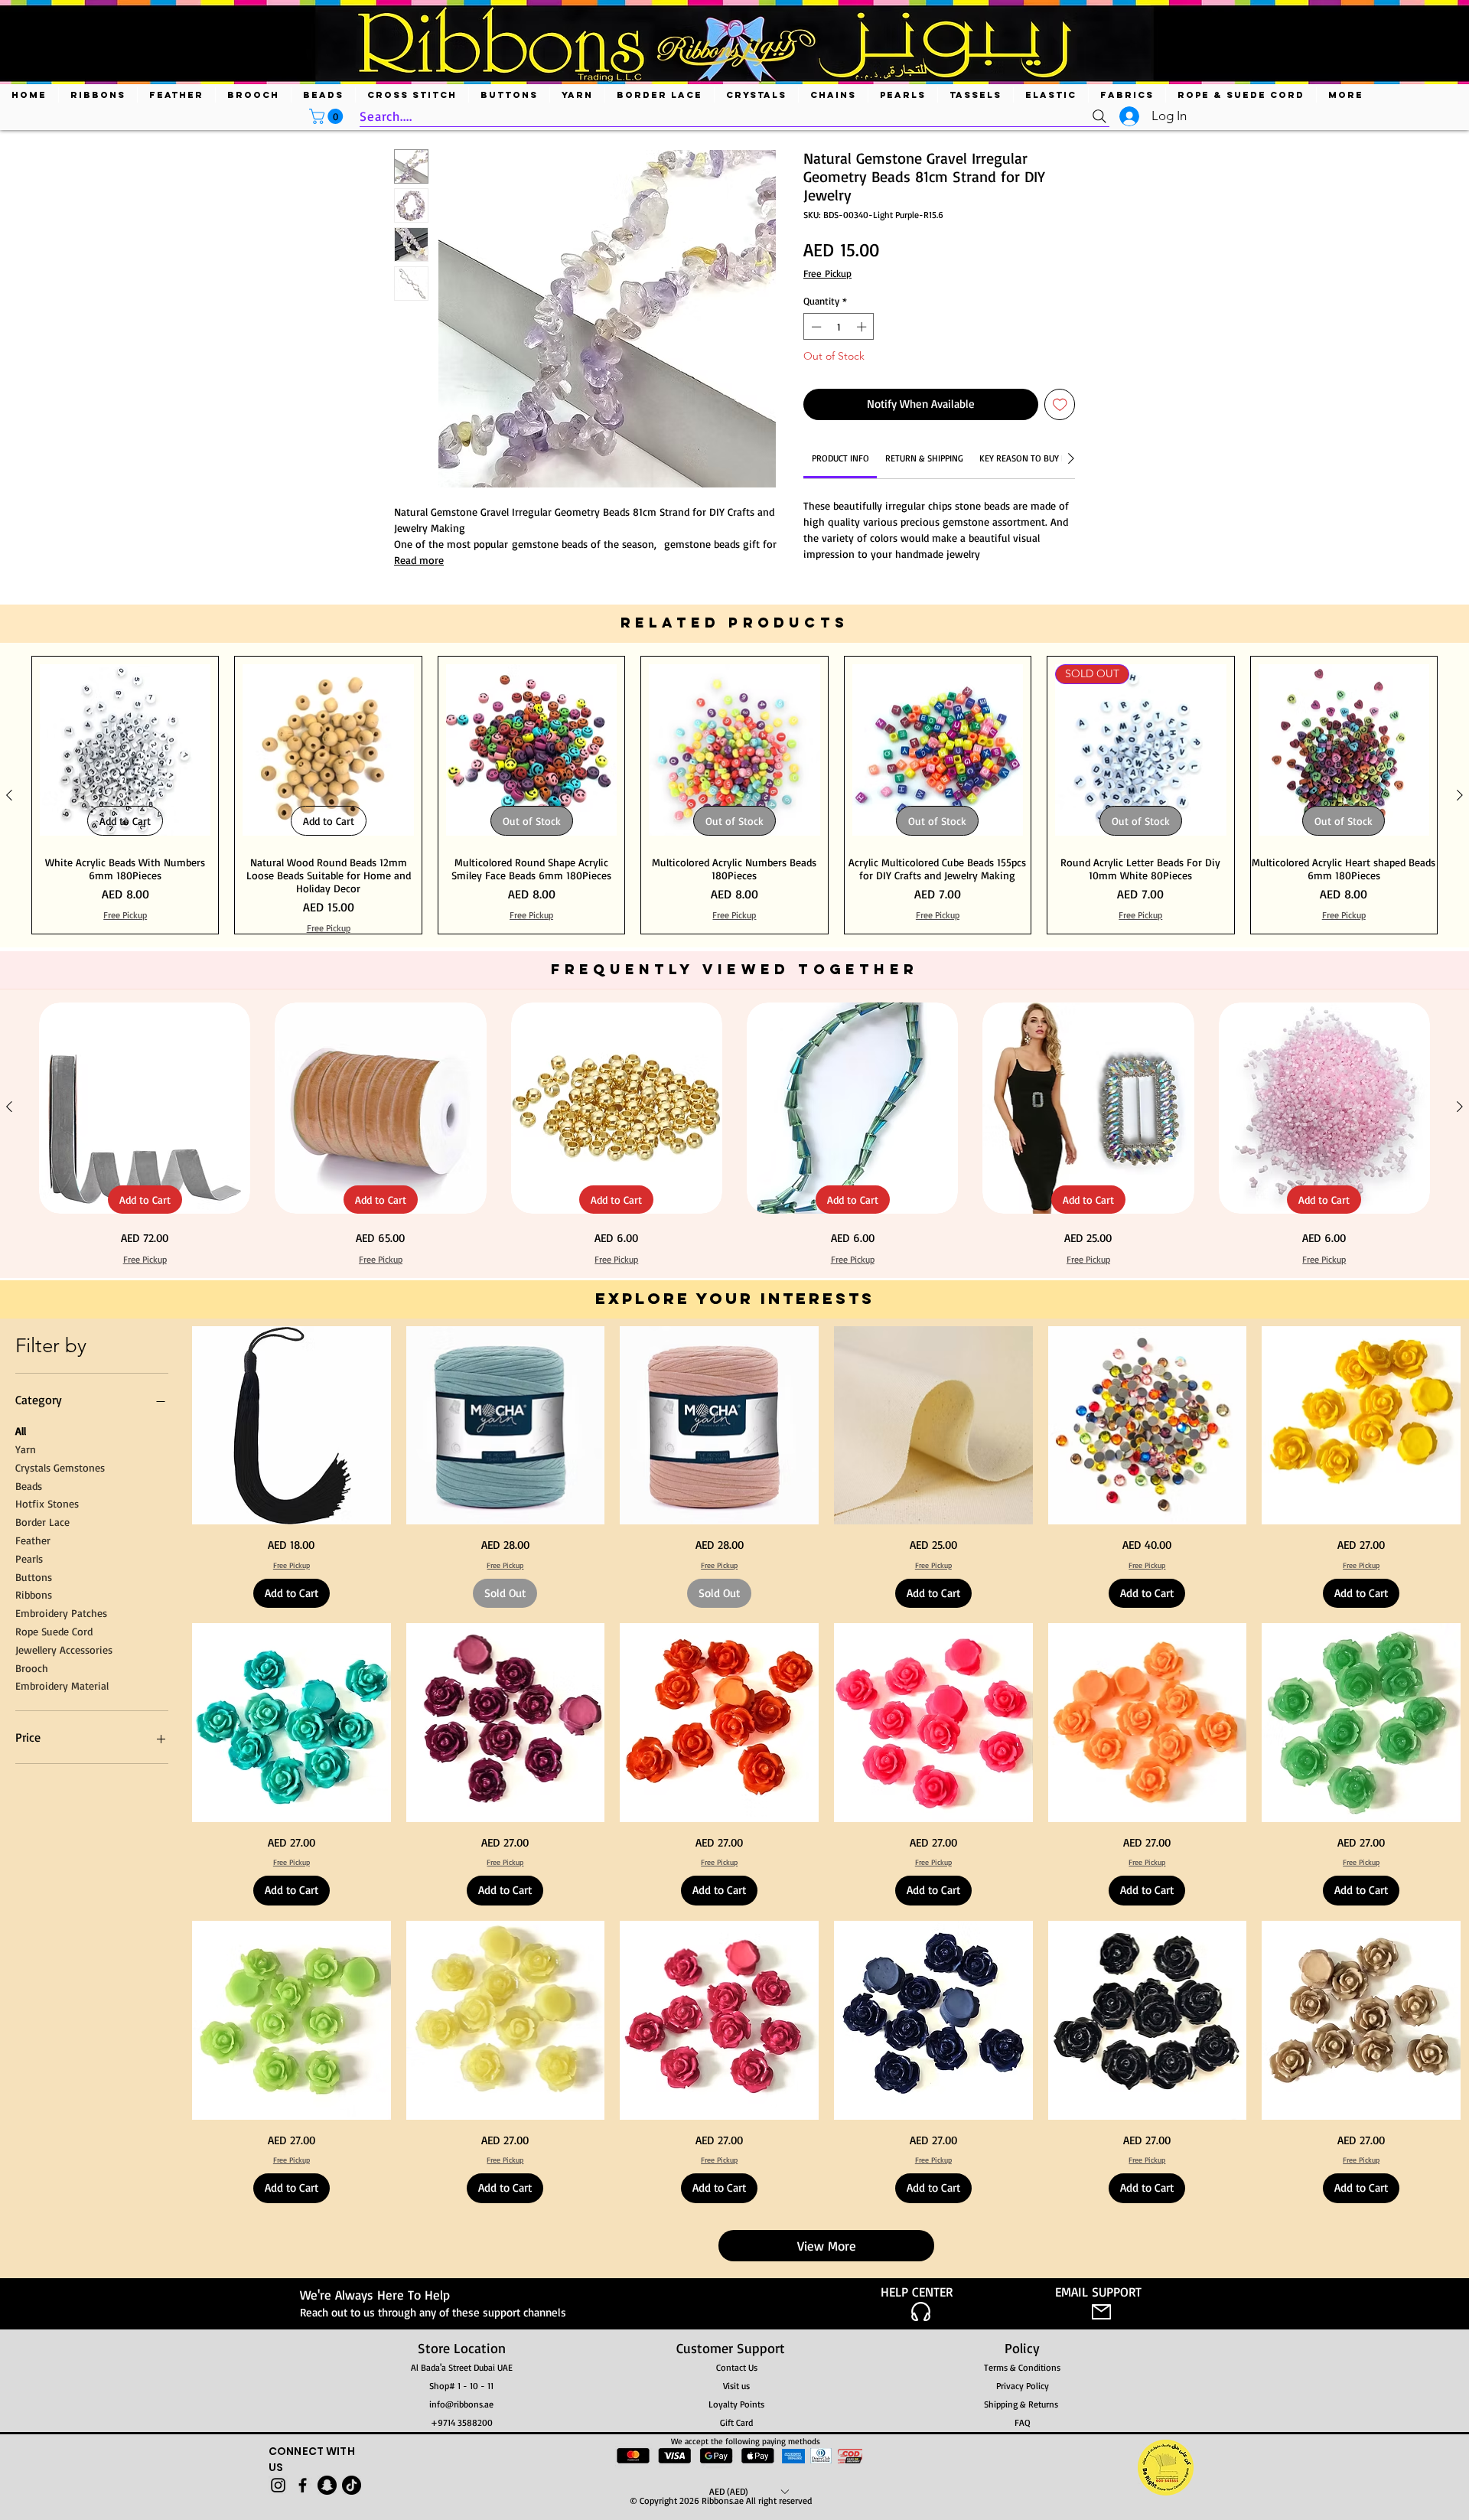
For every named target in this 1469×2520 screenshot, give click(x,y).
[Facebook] (303, 2485)
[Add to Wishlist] (1060, 404)
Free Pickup (827, 273)
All (21, 1431)
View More (827, 2246)
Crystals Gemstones (60, 1467)
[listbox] (749, 2491)
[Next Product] (1460, 795)
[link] (840, 458)
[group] (734, 795)
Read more (419, 560)
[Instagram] (278, 2485)
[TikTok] (352, 2485)
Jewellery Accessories (64, 1649)
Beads (29, 1485)
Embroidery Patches (61, 1613)
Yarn (26, 1449)
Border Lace (42, 1522)
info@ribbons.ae (461, 2404)
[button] (328, 116)
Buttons (34, 1576)
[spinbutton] (839, 327)
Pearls (29, 1558)
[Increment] (863, 327)
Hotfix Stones (47, 1503)
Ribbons (34, 1594)
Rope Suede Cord (54, 1631)
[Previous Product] (9, 795)
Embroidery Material (62, 1685)
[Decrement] (815, 327)
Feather (33, 1540)
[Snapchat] (327, 2485)
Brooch (32, 1667)
